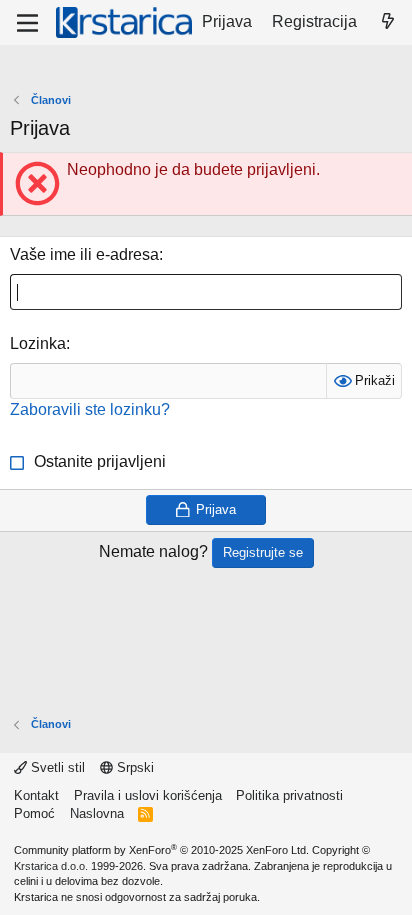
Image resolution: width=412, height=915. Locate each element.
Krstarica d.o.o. (51, 866)
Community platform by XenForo (161, 850)
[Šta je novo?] (387, 22)
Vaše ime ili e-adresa (84, 254)
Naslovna (97, 813)
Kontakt (36, 795)
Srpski (133, 767)
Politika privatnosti (289, 795)
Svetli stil (56, 767)
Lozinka (38, 343)
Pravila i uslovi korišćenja (148, 795)
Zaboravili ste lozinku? (90, 409)
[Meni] (27, 23)
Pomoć (34, 813)
